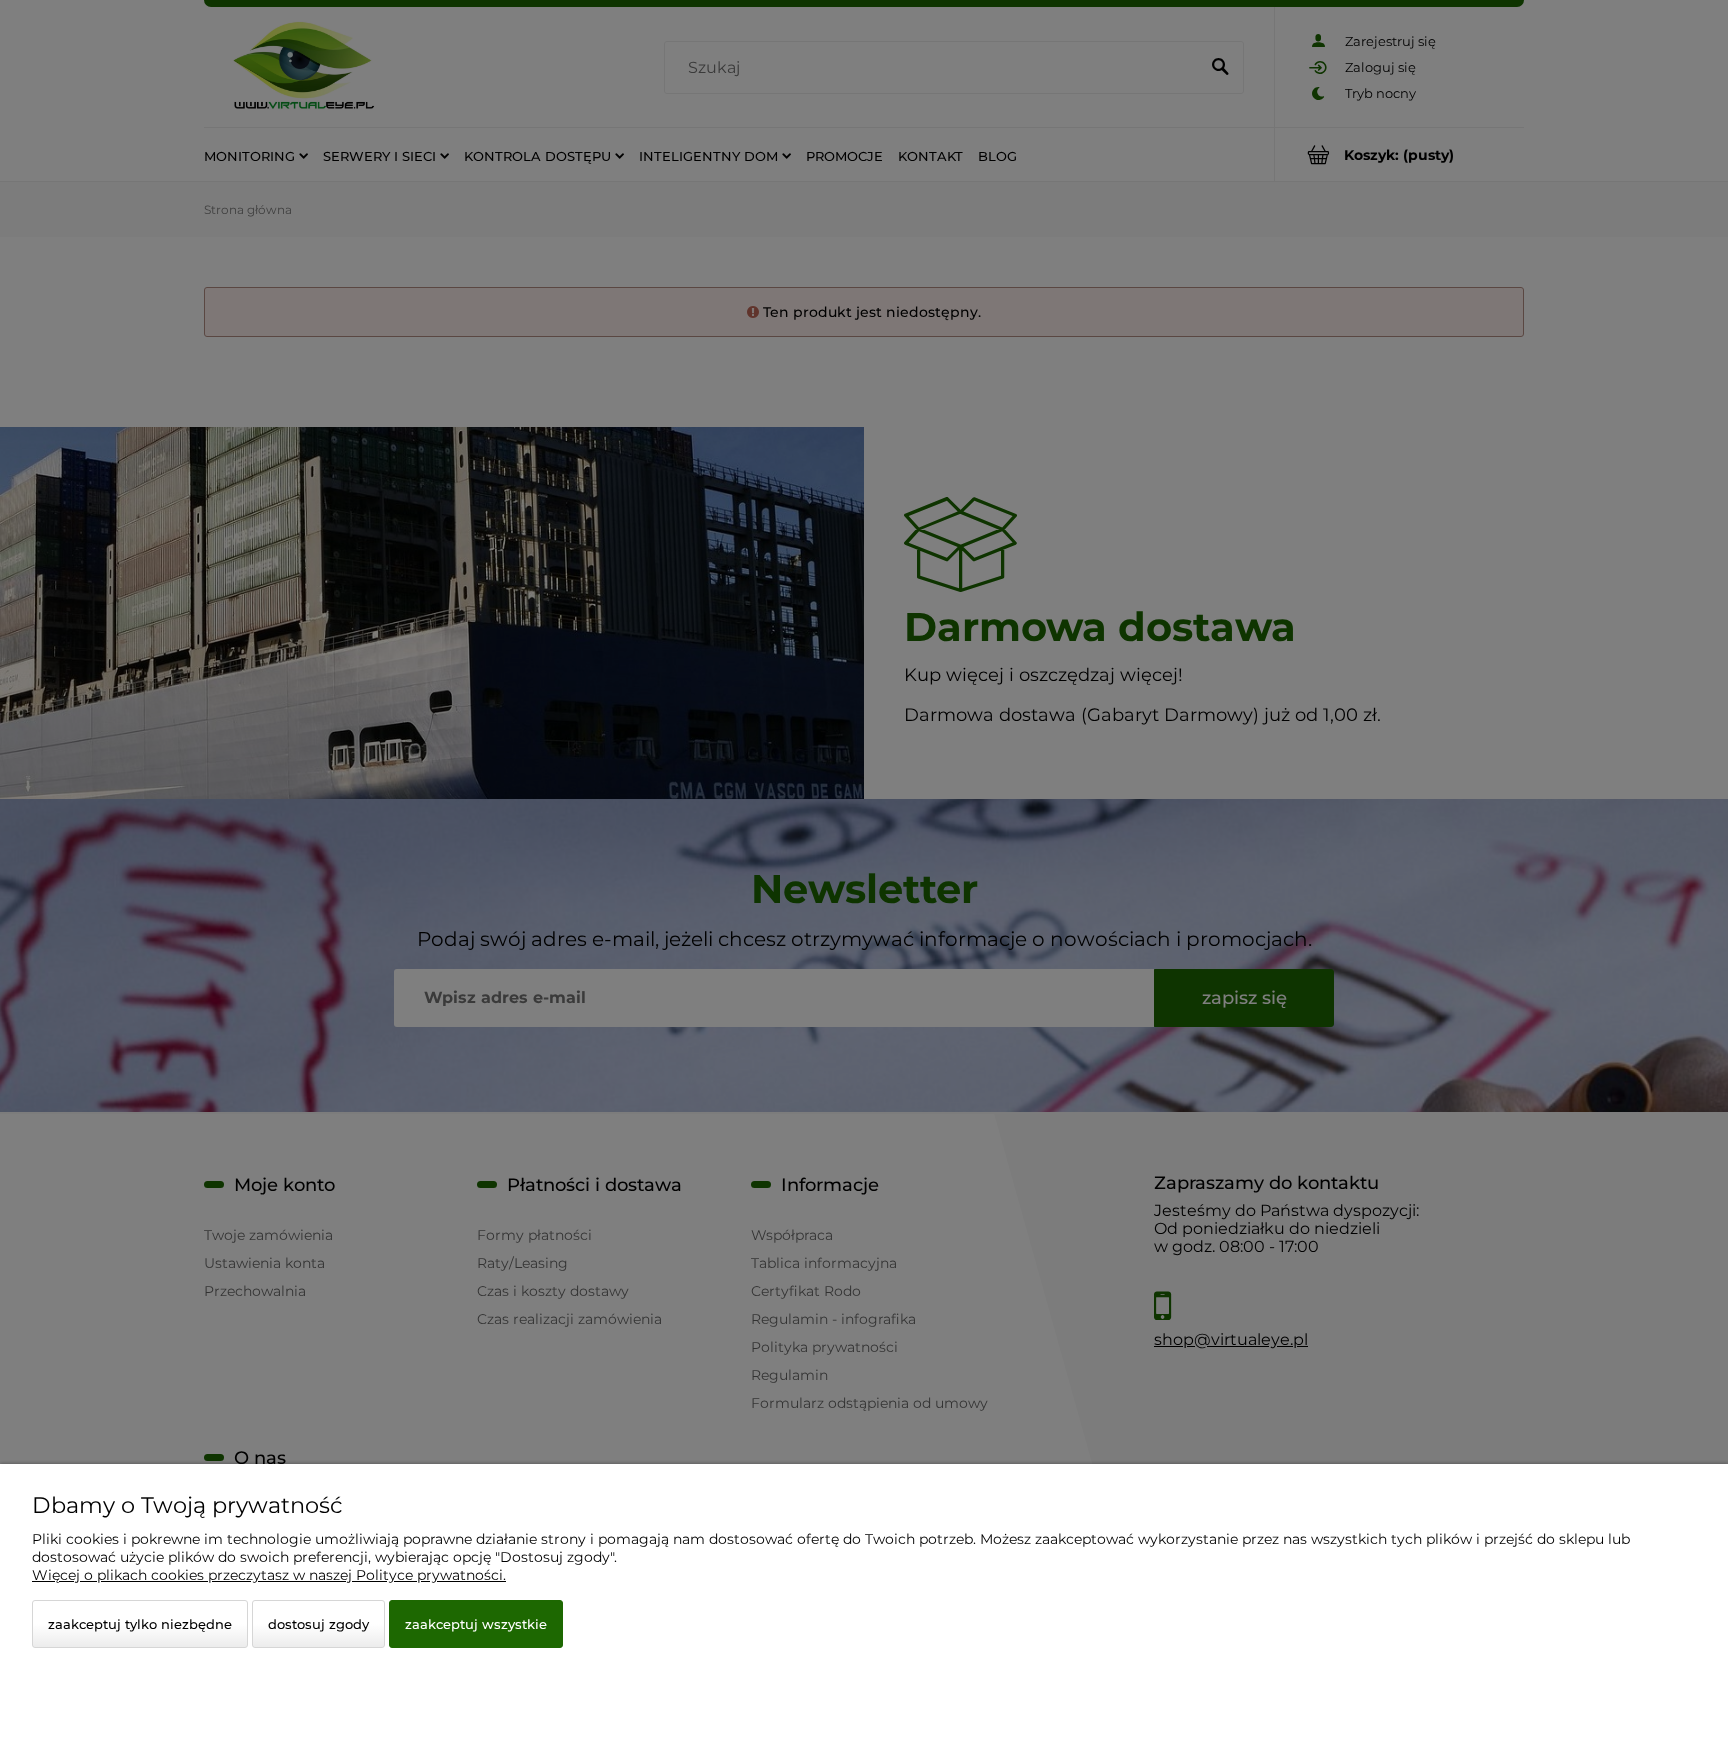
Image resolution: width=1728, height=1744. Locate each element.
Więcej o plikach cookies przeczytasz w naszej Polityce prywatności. (269, 1575)
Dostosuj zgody (318, 1624)
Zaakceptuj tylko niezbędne (140, 1624)
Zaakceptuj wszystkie (476, 1624)
